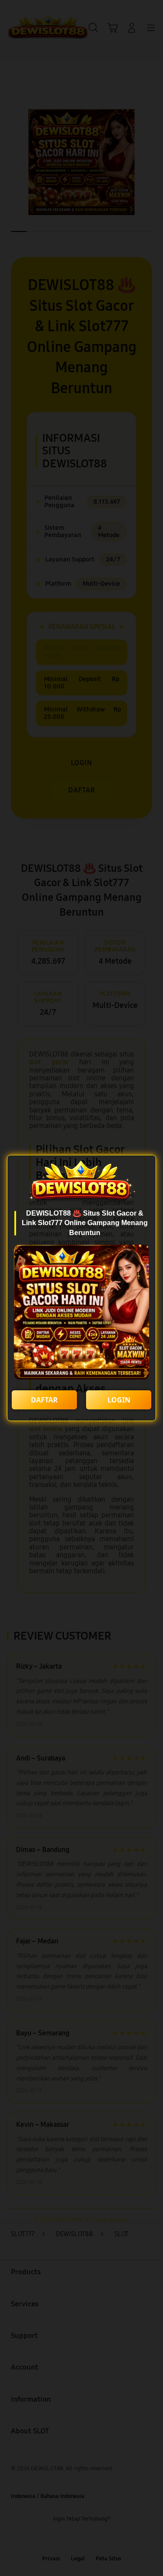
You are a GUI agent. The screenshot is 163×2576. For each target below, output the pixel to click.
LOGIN (119, 1400)
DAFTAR (44, 1400)
